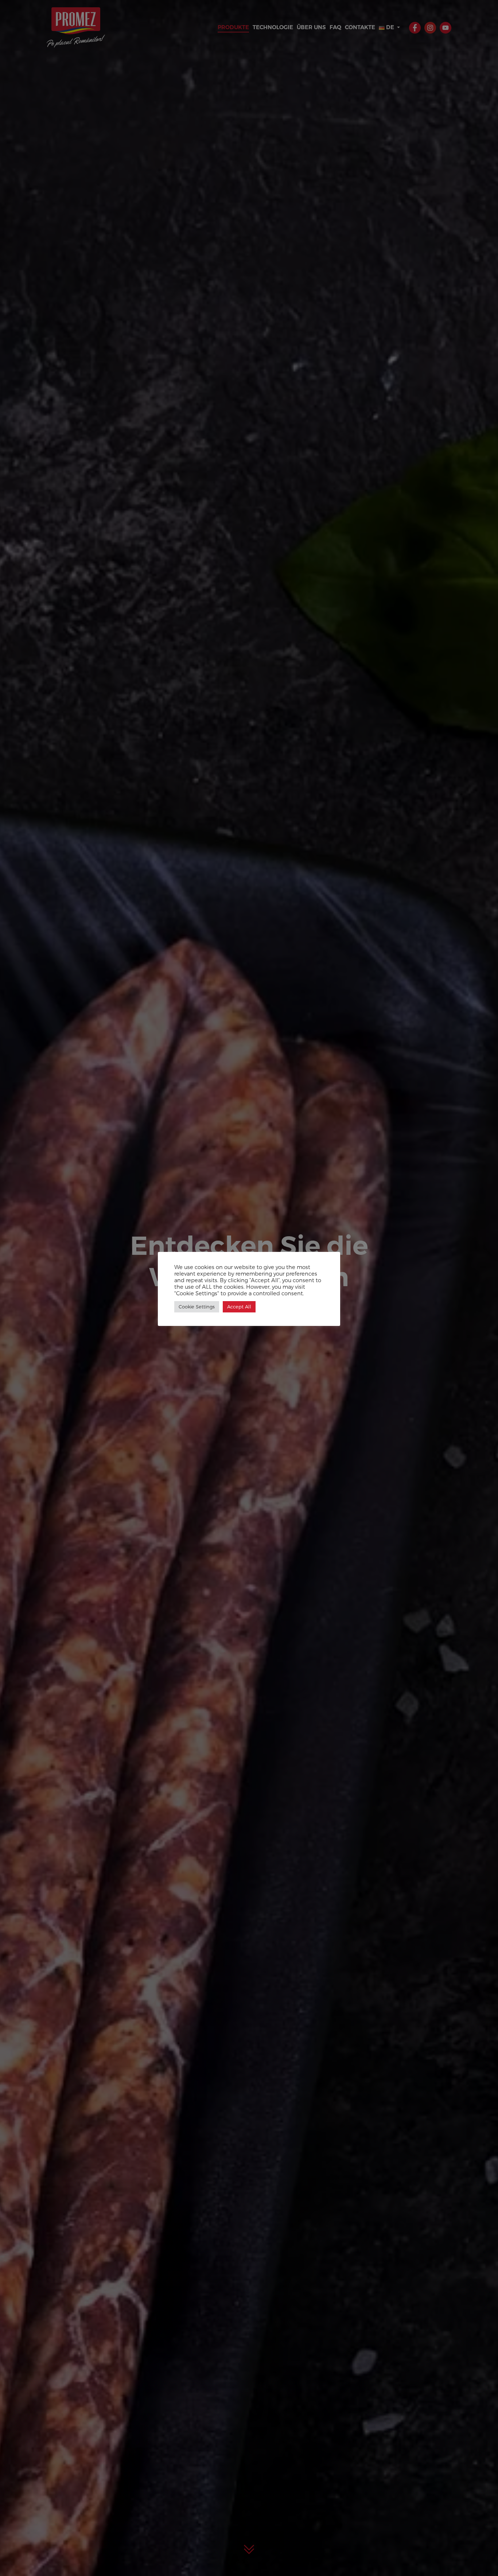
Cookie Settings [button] (197, 1307)
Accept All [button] (239, 1307)
